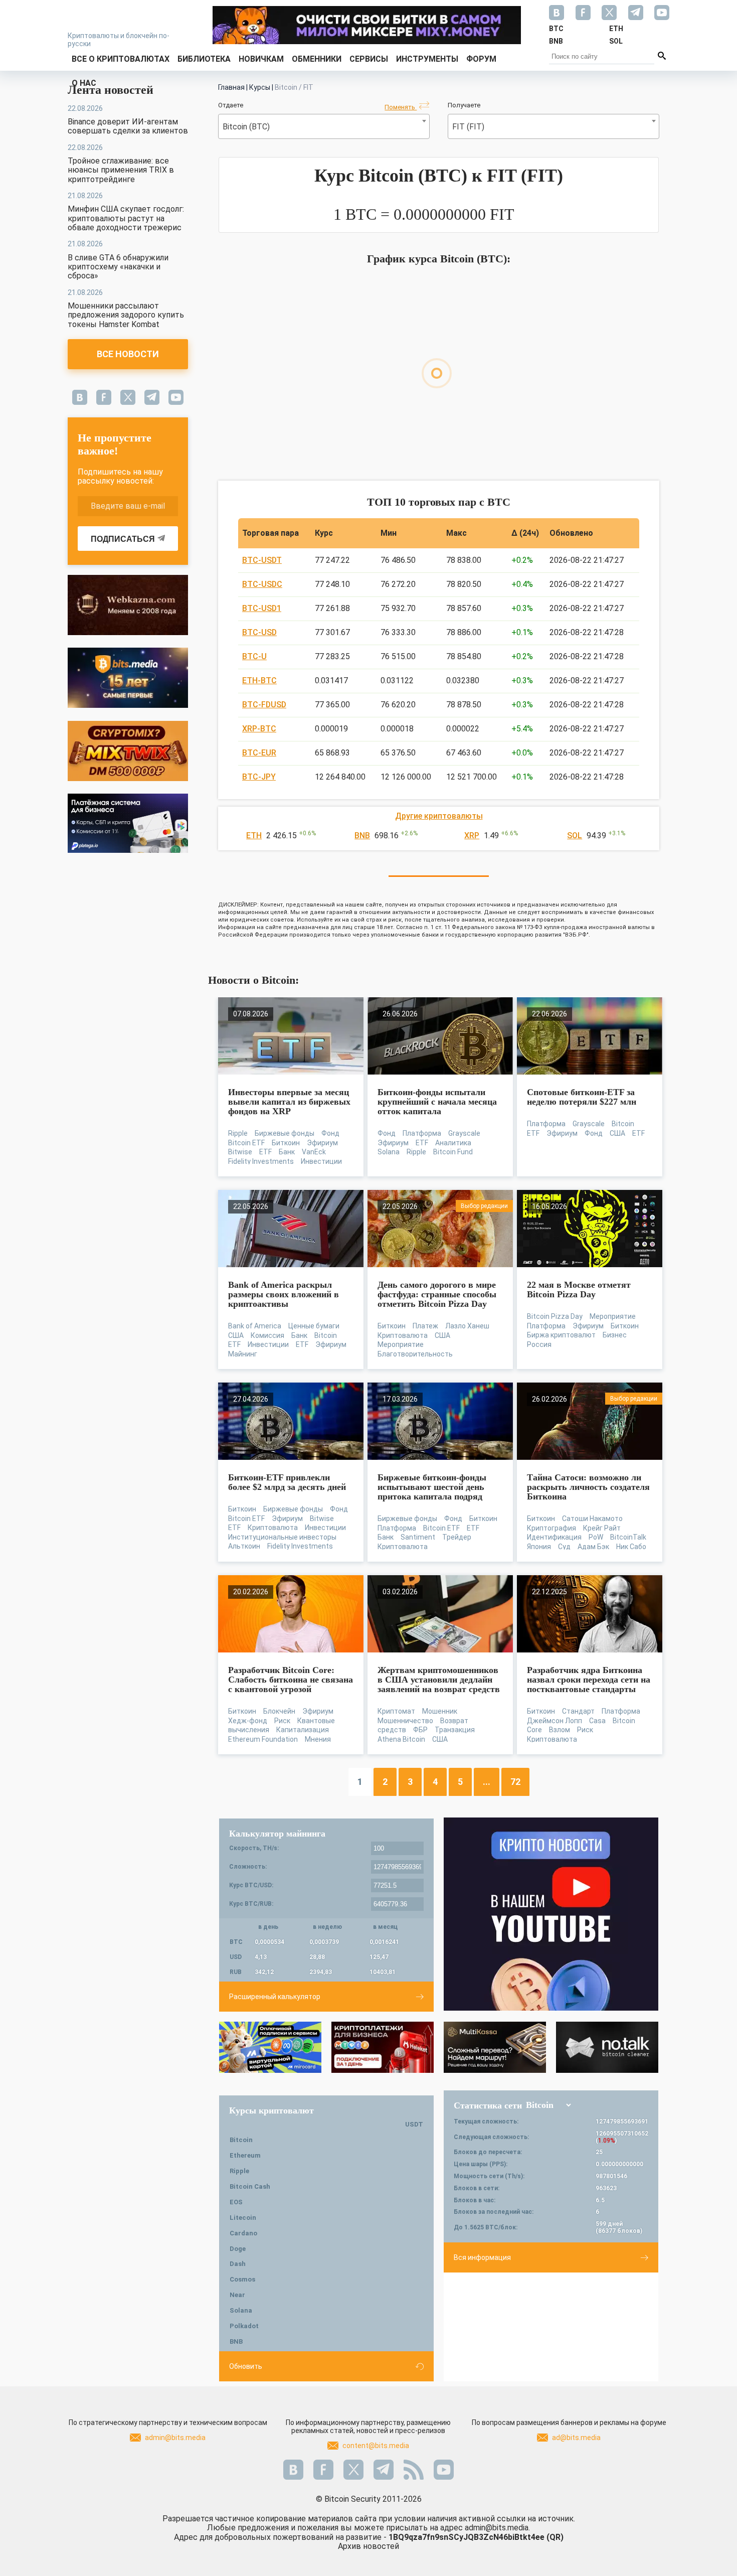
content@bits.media (376, 2446)
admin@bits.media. (497, 2528)
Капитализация (303, 1730)
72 (515, 1782)
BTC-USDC (262, 584)
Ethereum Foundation (263, 1739)
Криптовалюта (403, 1335)
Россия (539, 1344)
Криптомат (396, 1711)
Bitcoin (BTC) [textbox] (246, 127)
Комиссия (267, 1335)
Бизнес (615, 1335)
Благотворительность (415, 1354)
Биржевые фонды (285, 1133)
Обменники (317, 59)
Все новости (128, 354)
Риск (282, 1721)
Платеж (425, 1326)
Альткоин (244, 1546)
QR (555, 2537)
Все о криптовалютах (121, 59)
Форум (481, 59)
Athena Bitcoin (401, 1739)
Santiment (418, 1537)
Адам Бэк (593, 1547)
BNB (362, 836)
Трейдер (457, 1537)
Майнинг (243, 1354)
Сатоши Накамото (592, 1519)
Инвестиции (321, 1161)
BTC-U (254, 656)
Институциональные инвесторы (282, 1537)
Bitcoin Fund (453, 1152)
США (617, 1133)
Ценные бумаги (314, 1326)
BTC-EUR (259, 753)
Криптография (551, 1528)
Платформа (422, 1133)
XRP (472, 836)
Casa (597, 1721)
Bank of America (255, 1326)
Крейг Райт (602, 1528)
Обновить (246, 2366)
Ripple (238, 1133)
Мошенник (440, 1711)
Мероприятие (401, 1344)
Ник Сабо (631, 1547)
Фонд (330, 1133)
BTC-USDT (262, 560)
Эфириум (322, 1143)
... (487, 1782)
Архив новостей (368, 2546)
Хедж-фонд (248, 1721)
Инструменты (427, 59)
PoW (596, 1537)
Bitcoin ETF (246, 1143)
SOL (575, 836)
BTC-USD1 (262, 608)
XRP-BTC (259, 729)
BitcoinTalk (628, 1537)
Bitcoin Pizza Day (555, 1316)
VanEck (314, 1152)
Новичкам (261, 59)
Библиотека (204, 59)
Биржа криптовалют (561, 1335)
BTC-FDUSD (264, 705)
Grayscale (464, 1133)
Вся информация (482, 2257)
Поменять (401, 107)
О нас (84, 83)
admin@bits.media (175, 2438)
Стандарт (578, 1711)
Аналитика (453, 1143)
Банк (287, 1152)
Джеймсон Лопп (555, 1721)
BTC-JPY (259, 777)
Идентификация (554, 1537)
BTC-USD (259, 632)
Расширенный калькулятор (275, 1997)
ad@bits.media (576, 2438)
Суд (564, 1547)
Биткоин (286, 1143)
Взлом (560, 1730)
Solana (389, 1152)
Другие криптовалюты (439, 816)
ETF (265, 1152)
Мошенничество (405, 1721)
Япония (539, 1547)
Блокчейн (279, 1711)
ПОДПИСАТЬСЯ (123, 539)
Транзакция (455, 1730)
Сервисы (369, 59)
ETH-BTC (259, 680)
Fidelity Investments (261, 1161)
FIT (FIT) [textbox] (468, 127)
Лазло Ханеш (467, 1326)
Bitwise (240, 1152)
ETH (254, 836)
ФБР (420, 1730)
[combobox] (324, 126)
